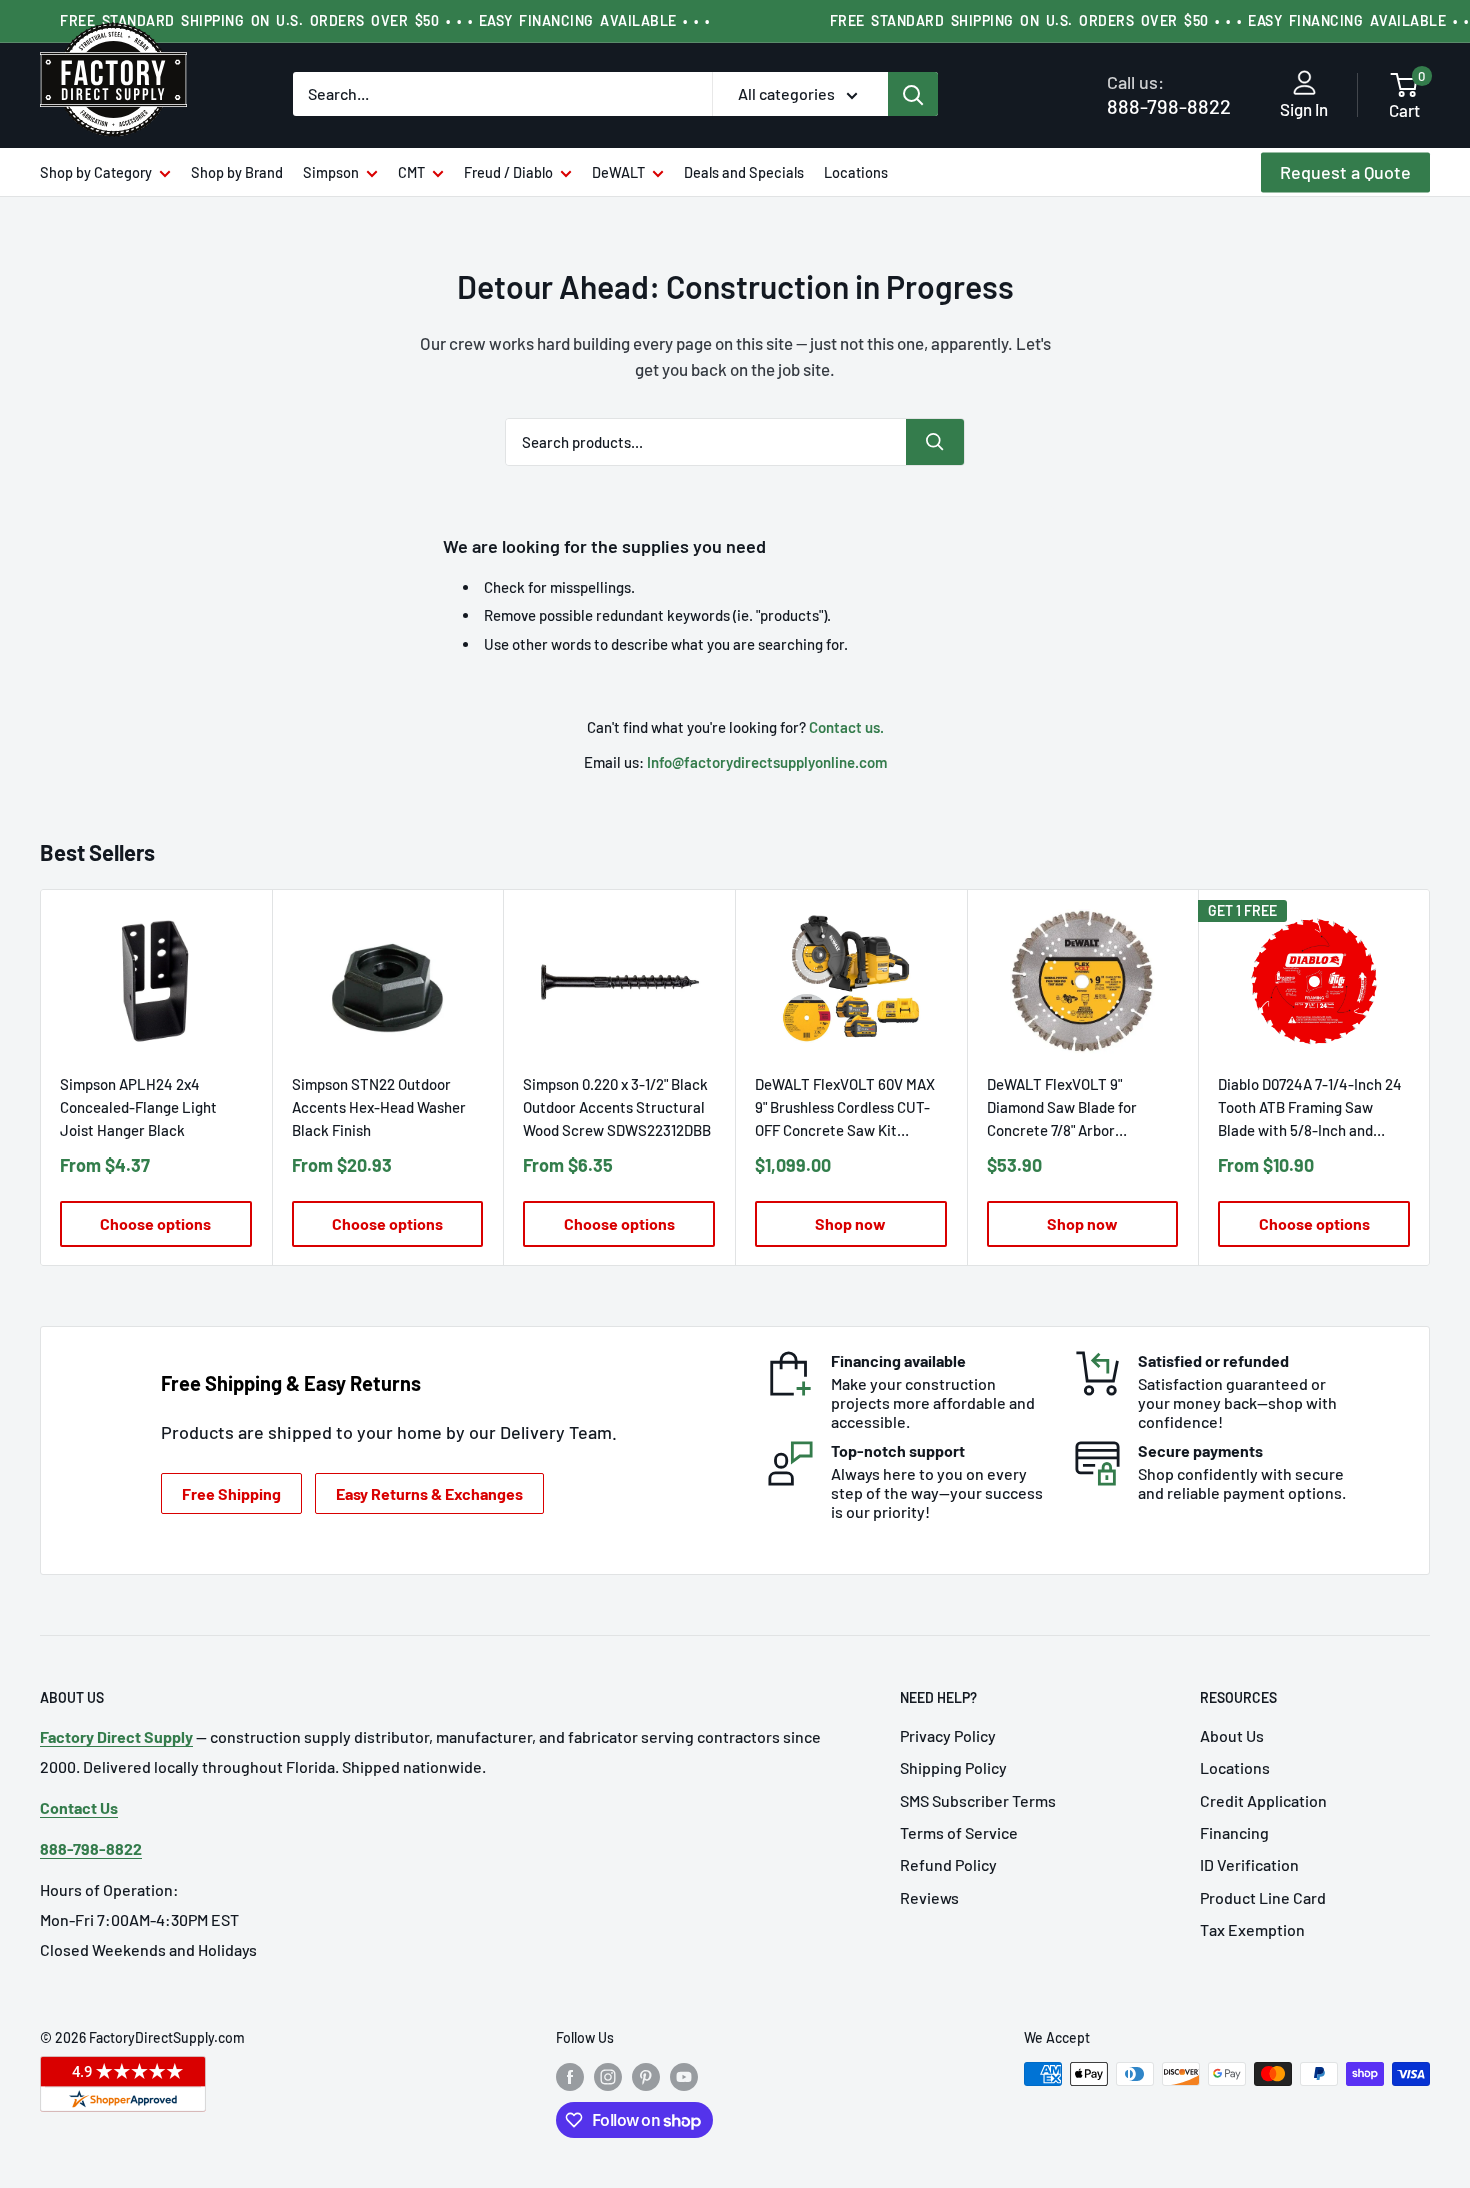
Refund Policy (948, 1864)
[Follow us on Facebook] (570, 2076)
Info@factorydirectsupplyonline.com (767, 762)
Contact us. (846, 727)
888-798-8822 (1169, 94)
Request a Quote (1345, 172)
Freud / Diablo (508, 172)
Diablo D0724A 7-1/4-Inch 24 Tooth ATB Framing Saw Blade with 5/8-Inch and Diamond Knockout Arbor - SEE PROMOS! (1310, 1108)
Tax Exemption (1252, 1929)
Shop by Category (96, 172)
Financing (1234, 1832)
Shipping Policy (953, 1767)
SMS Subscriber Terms (978, 1800)
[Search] (913, 94)
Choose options (155, 1222)
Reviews (929, 1897)
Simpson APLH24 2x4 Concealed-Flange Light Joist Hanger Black (138, 1106)
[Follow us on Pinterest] (646, 2076)
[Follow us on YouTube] (684, 2076)
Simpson (331, 172)
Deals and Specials (744, 172)
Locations (856, 172)
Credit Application (1263, 1800)
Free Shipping (231, 1493)
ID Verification (1249, 1864)
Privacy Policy (948, 1735)
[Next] (1430, 1077)
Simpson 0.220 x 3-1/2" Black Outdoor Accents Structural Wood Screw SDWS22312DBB (617, 1106)
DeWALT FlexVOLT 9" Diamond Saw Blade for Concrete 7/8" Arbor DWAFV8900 (1062, 1108)
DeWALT (618, 172)
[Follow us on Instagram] (608, 2076)
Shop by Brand (237, 172)
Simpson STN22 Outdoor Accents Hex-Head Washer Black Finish (379, 1106)
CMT (411, 172)
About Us (1232, 1735)
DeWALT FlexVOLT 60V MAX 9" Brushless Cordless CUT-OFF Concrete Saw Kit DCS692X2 (845, 1108)
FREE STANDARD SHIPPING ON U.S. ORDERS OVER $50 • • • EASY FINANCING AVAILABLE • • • (385, 20)
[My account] (1304, 84)
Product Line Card (1263, 1897)
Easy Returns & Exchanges (429, 1493)
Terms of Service (959, 1832)
